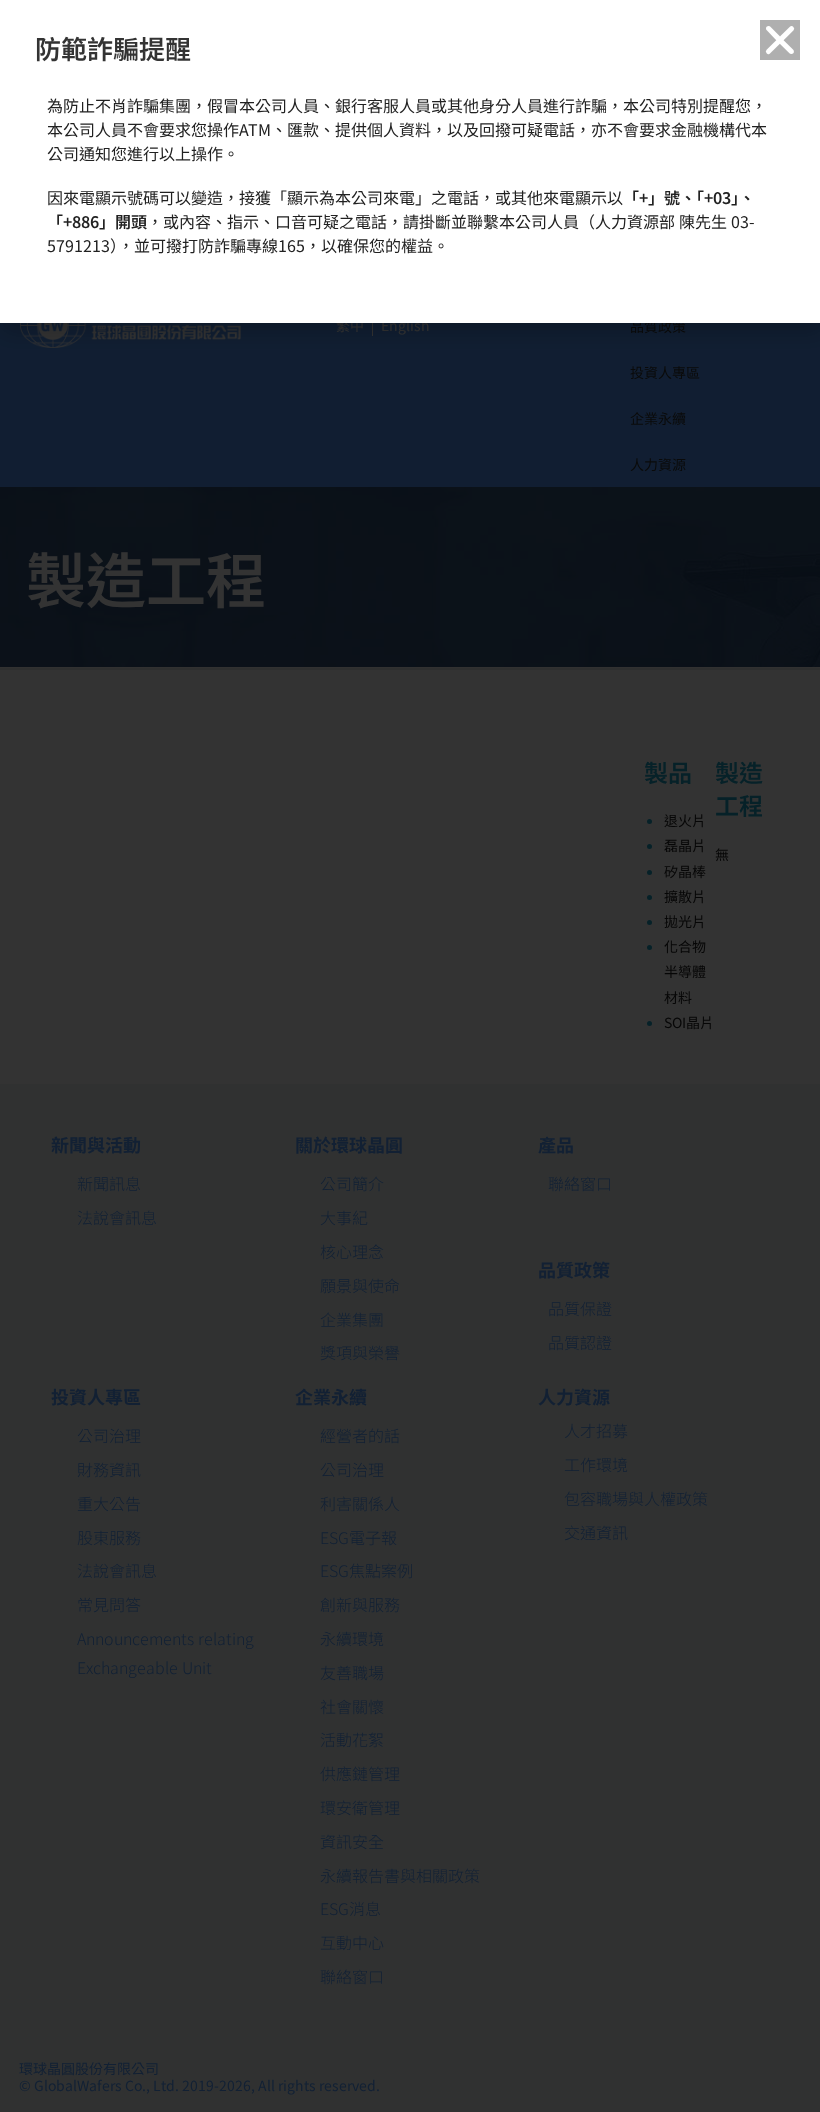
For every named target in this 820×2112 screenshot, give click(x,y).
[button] (780, 40)
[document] (410, 1056)
